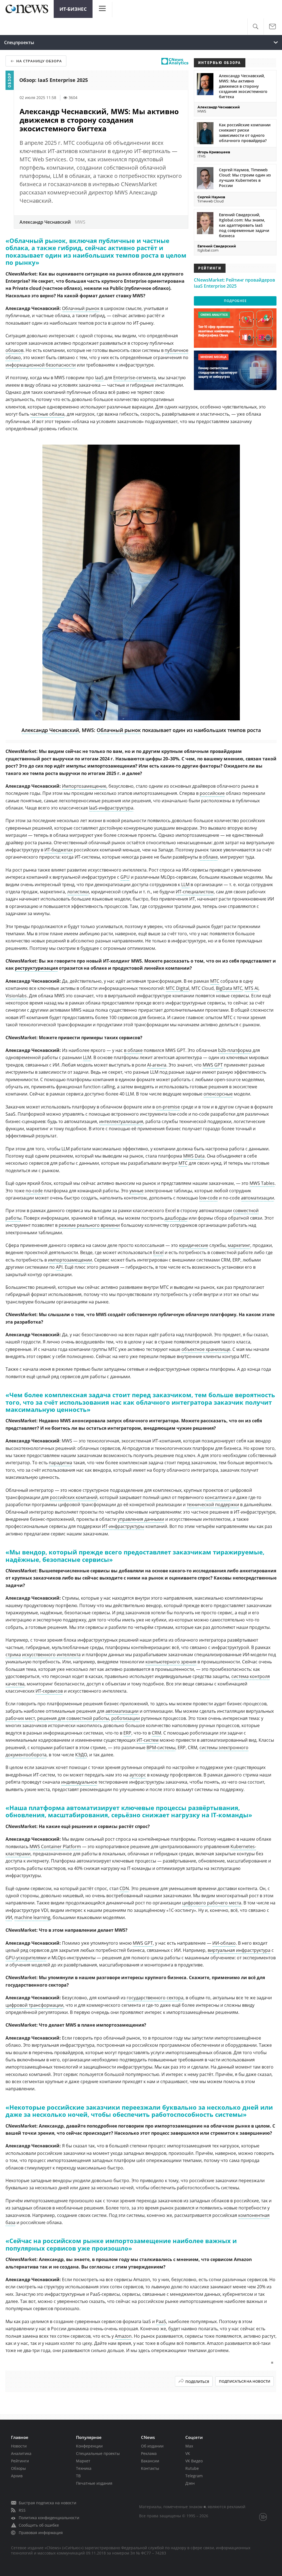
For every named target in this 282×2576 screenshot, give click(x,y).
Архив (17, 2476)
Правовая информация (41, 2533)
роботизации (126, 1718)
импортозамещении (70, 1260)
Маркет (83, 2461)
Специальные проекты (98, 2453)
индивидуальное (79, 1782)
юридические (194, 1245)
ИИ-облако (224, 1943)
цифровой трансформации (34, 2005)
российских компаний (74, 1497)
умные (136, 1191)
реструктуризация (36, 968)
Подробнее (235, 301)
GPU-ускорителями (26, 1958)
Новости (19, 2446)
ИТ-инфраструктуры (123, 1526)
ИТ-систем (148, 1740)
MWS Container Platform (55, 1847)
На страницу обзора (39, 61)
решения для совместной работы (73, 1718)
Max (189, 2446)
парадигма (60, 1463)
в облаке (208, 857)
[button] (255, 27)
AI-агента (157, 1065)
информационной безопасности (41, 365)
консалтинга (218, 1497)
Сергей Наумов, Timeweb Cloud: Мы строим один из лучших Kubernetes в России (245, 178)
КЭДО (81, 1755)
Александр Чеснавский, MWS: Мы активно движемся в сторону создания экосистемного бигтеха (243, 86)
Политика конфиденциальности (49, 2518)
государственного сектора (155, 1998)
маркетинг (239, 1245)
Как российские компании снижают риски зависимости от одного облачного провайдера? (245, 133)
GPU (125, 877)
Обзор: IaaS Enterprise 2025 (54, 80)
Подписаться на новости (245, 2381)
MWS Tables (262, 1183)
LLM (185, 885)
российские (212, 793)
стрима (13, 1655)
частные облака (47, 414)
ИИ (9, 1917)
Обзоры (18, 2468)
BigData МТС (229, 988)
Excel (158, 1252)
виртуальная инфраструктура (239, 1950)
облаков (14, 350)
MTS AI (251, 988)
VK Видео (194, 2461)
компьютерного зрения (171, 1662)
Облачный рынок (81, 308)
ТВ (78, 2476)
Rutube (192, 2468)
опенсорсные (218, 1094)
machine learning (32, 1917)
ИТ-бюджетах (59, 850)
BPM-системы (161, 1747)
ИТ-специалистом (195, 892)
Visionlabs (16, 996)
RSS (22, 2510)
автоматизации (257, 1198)
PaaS (161, 2321)
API (59, 1267)
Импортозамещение (84, 786)
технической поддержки (213, 1505)
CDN (124, 1888)
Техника (84, 2468)
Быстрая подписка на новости (48, 2503)
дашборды (176, 1218)
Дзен (190, 2483)
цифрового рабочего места (212, 1903)
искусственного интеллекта (51, 1655)
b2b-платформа (235, 1050)
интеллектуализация (121, 1121)
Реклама (149, 2453)
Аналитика (21, 2453)
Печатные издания (94, 2483)
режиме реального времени (89, 1225)
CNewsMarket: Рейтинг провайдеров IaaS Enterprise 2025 (234, 283)
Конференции (89, 2446)
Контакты (150, 2468)
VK (188, 2453)
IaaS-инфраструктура (111, 808)
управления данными (141, 1519)
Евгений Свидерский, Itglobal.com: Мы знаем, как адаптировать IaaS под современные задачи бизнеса (244, 225)
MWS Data (194, 1156)
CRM (156, 1733)
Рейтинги (20, 2461)
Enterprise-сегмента (135, 378)
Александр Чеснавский (50, 730)
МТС (215, 981)
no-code (34, 1191)
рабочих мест (20, 1718)
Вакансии (150, 2461)
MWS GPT (213, 1065)
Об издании (152, 2446)
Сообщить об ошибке (39, 2525)
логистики (78, 892)
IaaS (99, 378)
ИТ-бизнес (73, 9)
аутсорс (138, 1775)
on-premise (168, 1107)
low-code (208, 1198)
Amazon (123, 2336)
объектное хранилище (206, 1349)
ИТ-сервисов (49, 1691)
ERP (127, 1733)
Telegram (194, 2476)
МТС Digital (177, 988)
